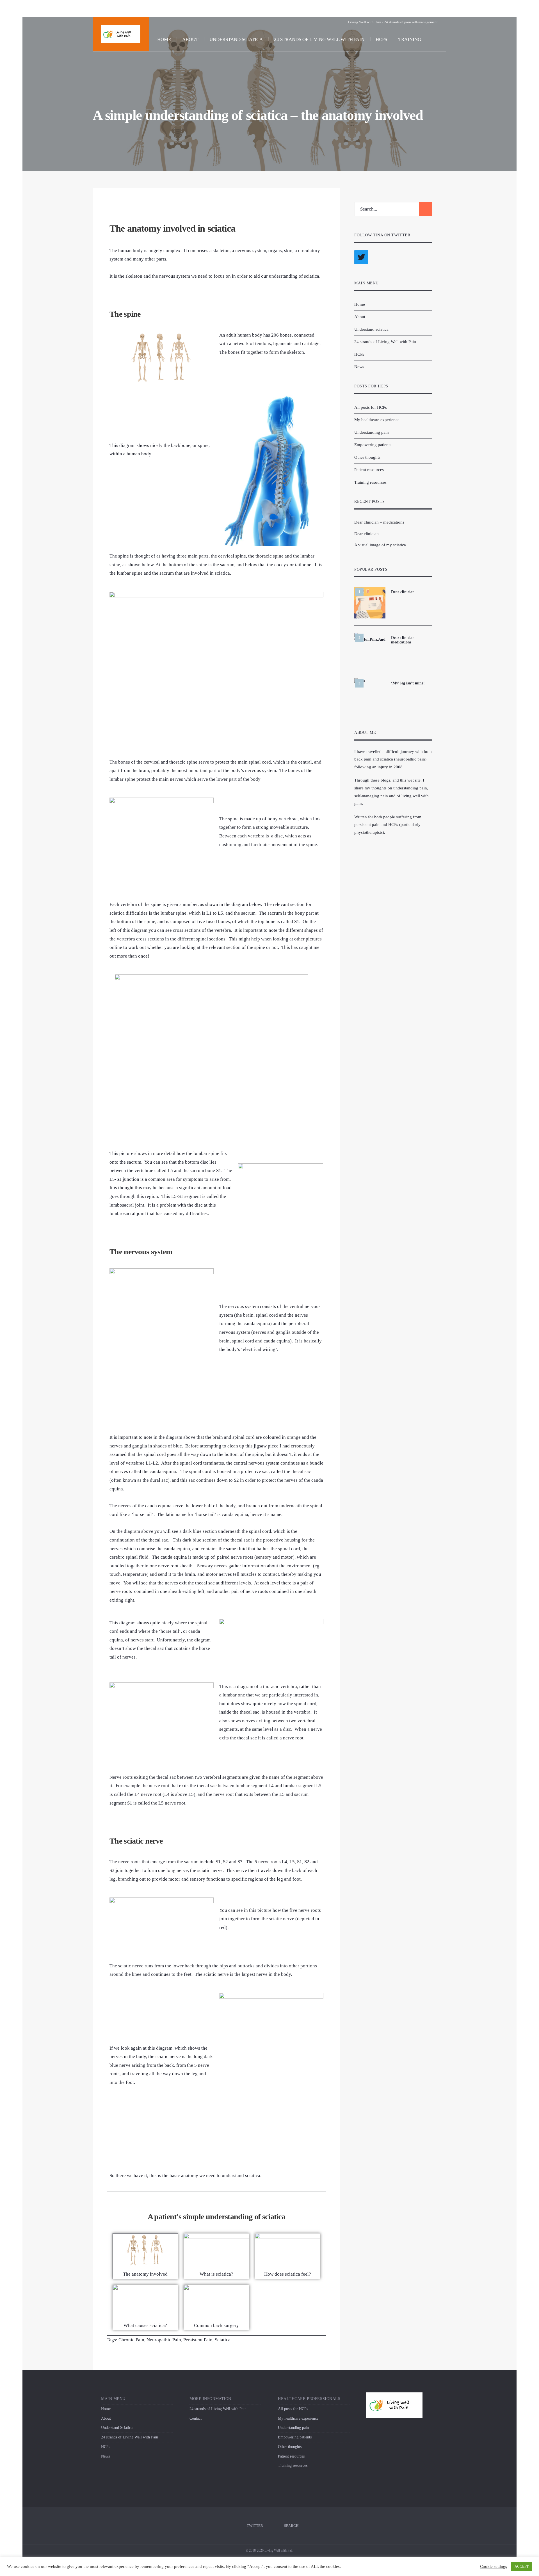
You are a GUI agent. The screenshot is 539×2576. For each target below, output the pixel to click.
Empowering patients (373, 445)
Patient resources (369, 470)
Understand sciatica (236, 39)
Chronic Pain (131, 2340)
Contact (196, 2418)
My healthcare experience (377, 420)
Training (410, 39)
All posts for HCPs (371, 407)
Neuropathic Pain (164, 2340)
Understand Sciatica (117, 2428)
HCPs (381, 39)
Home (164, 39)
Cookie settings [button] (494, 2566)
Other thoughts (367, 457)
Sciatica (223, 2340)
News (359, 366)
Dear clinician (366, 534)
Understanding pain (372, 432)
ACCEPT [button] (522, 2566)
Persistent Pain (198, 2340)
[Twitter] (159, 22)
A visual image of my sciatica (380, 545)
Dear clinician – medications (379, 522)
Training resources (370, 482)
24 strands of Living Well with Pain (319, 39)
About (190, 39)
